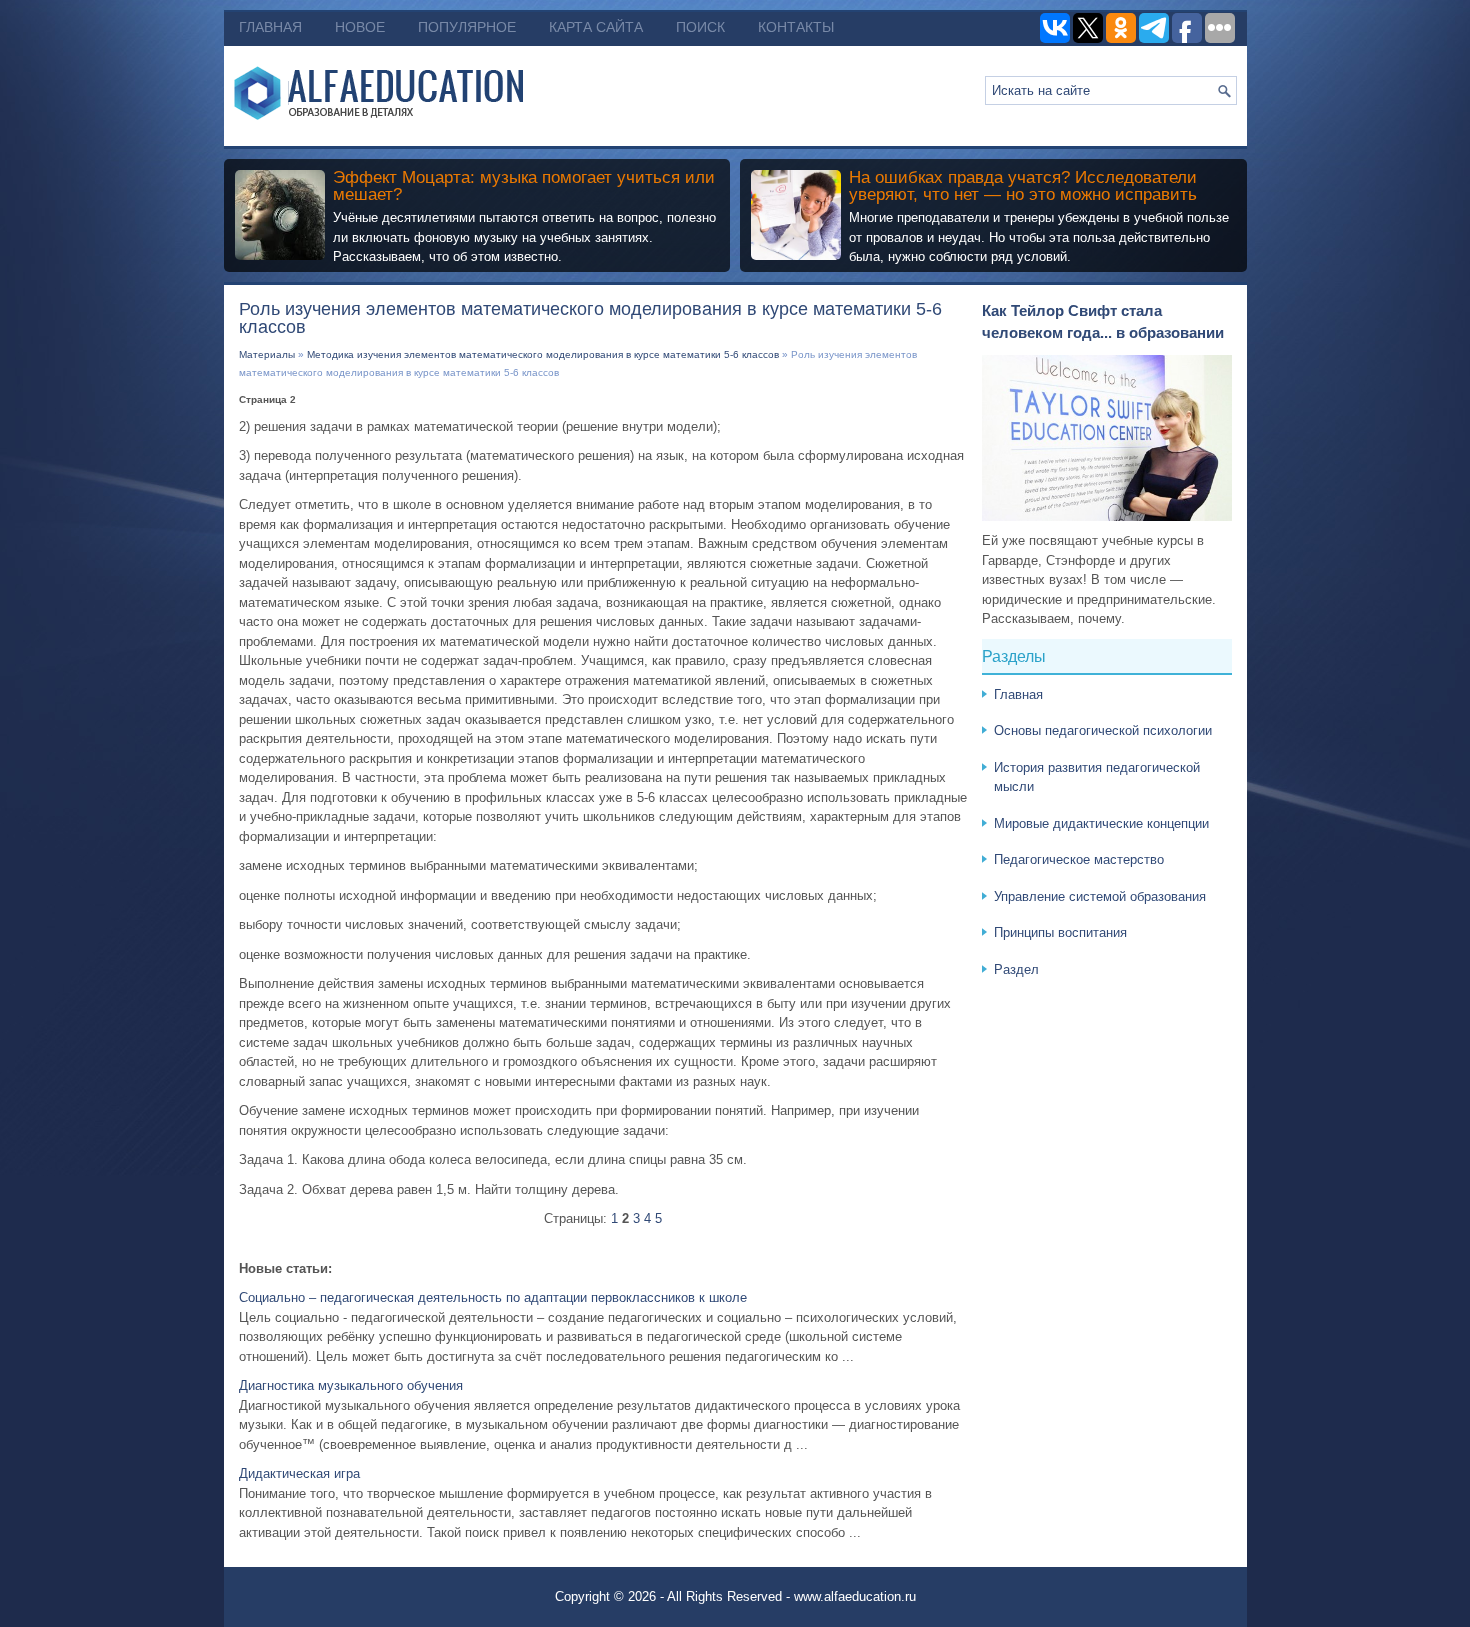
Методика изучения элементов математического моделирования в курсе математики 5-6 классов (543, 354)
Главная (270, 27)
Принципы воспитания (1060, 932)
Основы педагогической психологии (1103, 730)
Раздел (1016, 969)
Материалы (267, 354)
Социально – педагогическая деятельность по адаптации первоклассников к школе (493, 1297)
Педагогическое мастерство (1079, 859)
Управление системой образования (1100, 896)
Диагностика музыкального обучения (351, 1385)
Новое (360, 27)
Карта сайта (596, 27)
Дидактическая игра (299, 1473)
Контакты (796, 27)
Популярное (467, 27)
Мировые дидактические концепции (1101, 823)
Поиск (700, 27)
